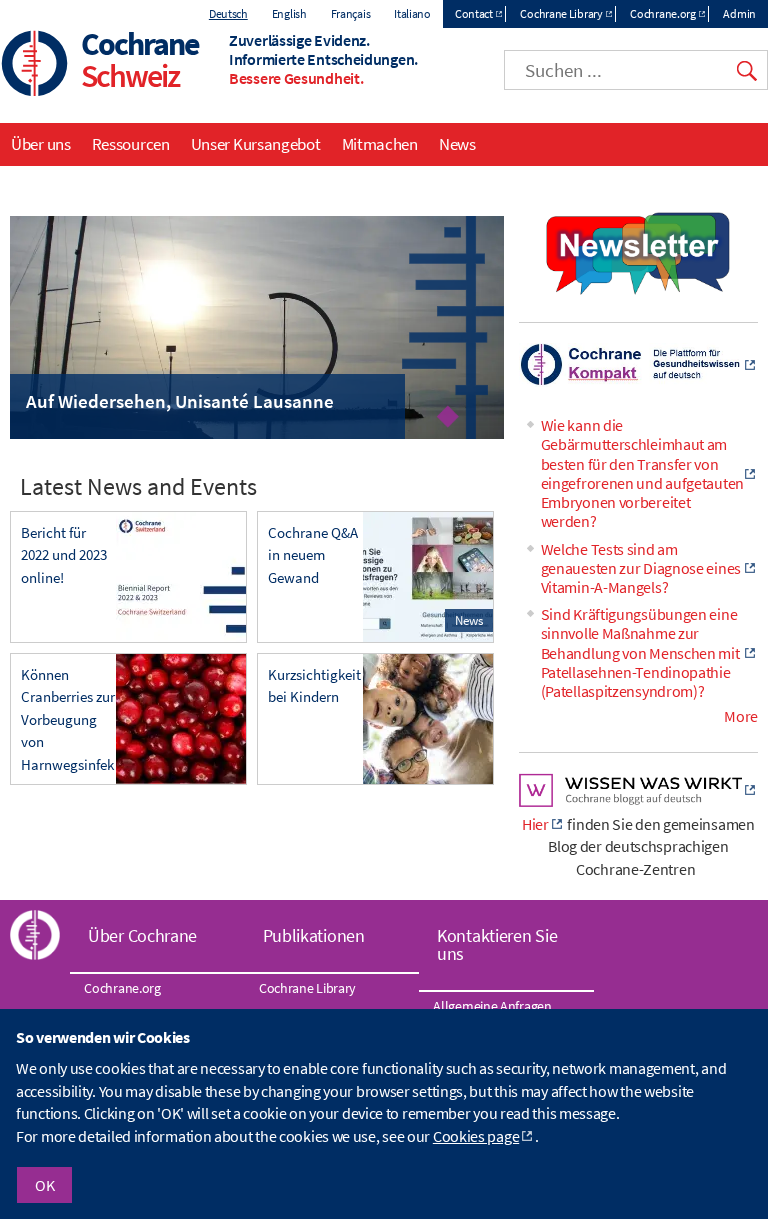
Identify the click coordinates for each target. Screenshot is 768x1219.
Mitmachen (380, 144)
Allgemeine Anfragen (492, 1006)
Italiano (412, 13)
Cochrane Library (561, 13)
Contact (474, 13)
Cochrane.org (662, 13)
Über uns (41, 144)
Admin (739, 13)
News (457, 144)
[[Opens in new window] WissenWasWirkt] (638, 801)
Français (351, 13)
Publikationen (314, 935)
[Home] (35, 65)
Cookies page (476, 1136)
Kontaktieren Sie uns (497, 944)
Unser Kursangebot (256, 144)
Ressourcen (131, 144)
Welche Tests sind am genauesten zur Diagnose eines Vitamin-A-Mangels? (641, 568)
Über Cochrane (142, 935)
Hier (535, 824)
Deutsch (228, 13)
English (289, 13)
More (741, 716)
